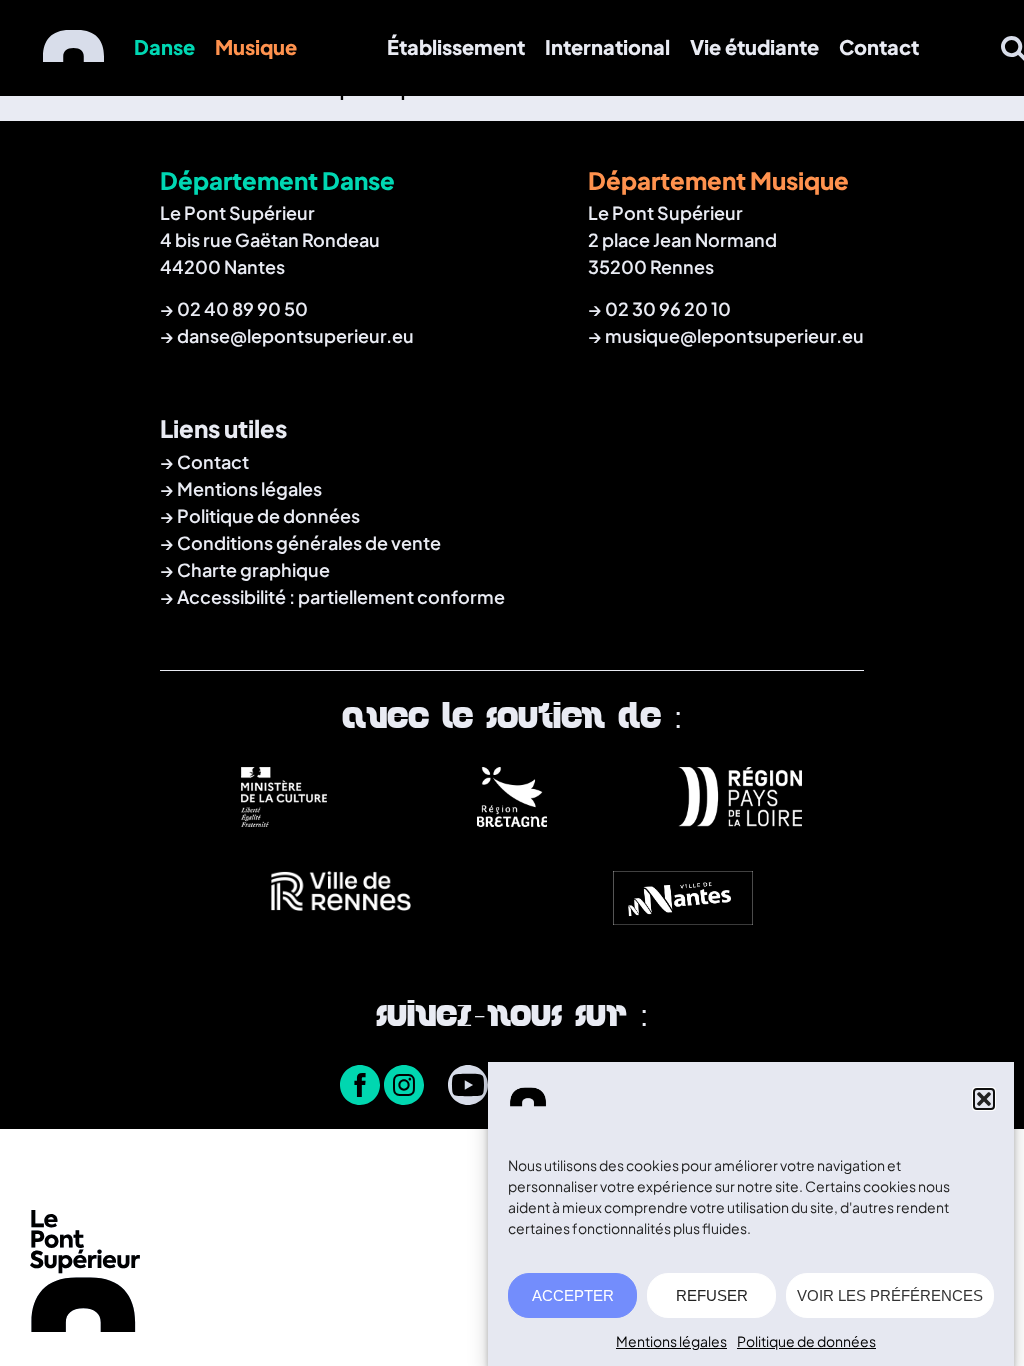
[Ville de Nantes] (683, 920)
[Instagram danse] (404, 1087)
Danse (164, 46)
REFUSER (712, 1295)
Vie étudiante (754, 46)
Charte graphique (253, 569)
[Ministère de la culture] (284, 819)
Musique (256, 46)
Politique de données (806, 1341)
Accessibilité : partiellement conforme (341, 596)
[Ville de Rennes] (341, 920)
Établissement (456, 46)
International (607, 46)
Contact (879, 46)
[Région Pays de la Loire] (740, 819)
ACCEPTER (573, 1295)
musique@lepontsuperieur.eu (734, 335)
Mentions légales (671, 1341)
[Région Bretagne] (512, 819)
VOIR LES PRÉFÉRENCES (890, 1295)
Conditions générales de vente (309, 542)
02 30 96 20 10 (668, 308)
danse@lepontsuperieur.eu (295, 335)
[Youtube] (468, 1087)
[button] (984, 1099)
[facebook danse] (360, 1087)
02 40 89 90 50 (242, 308)
